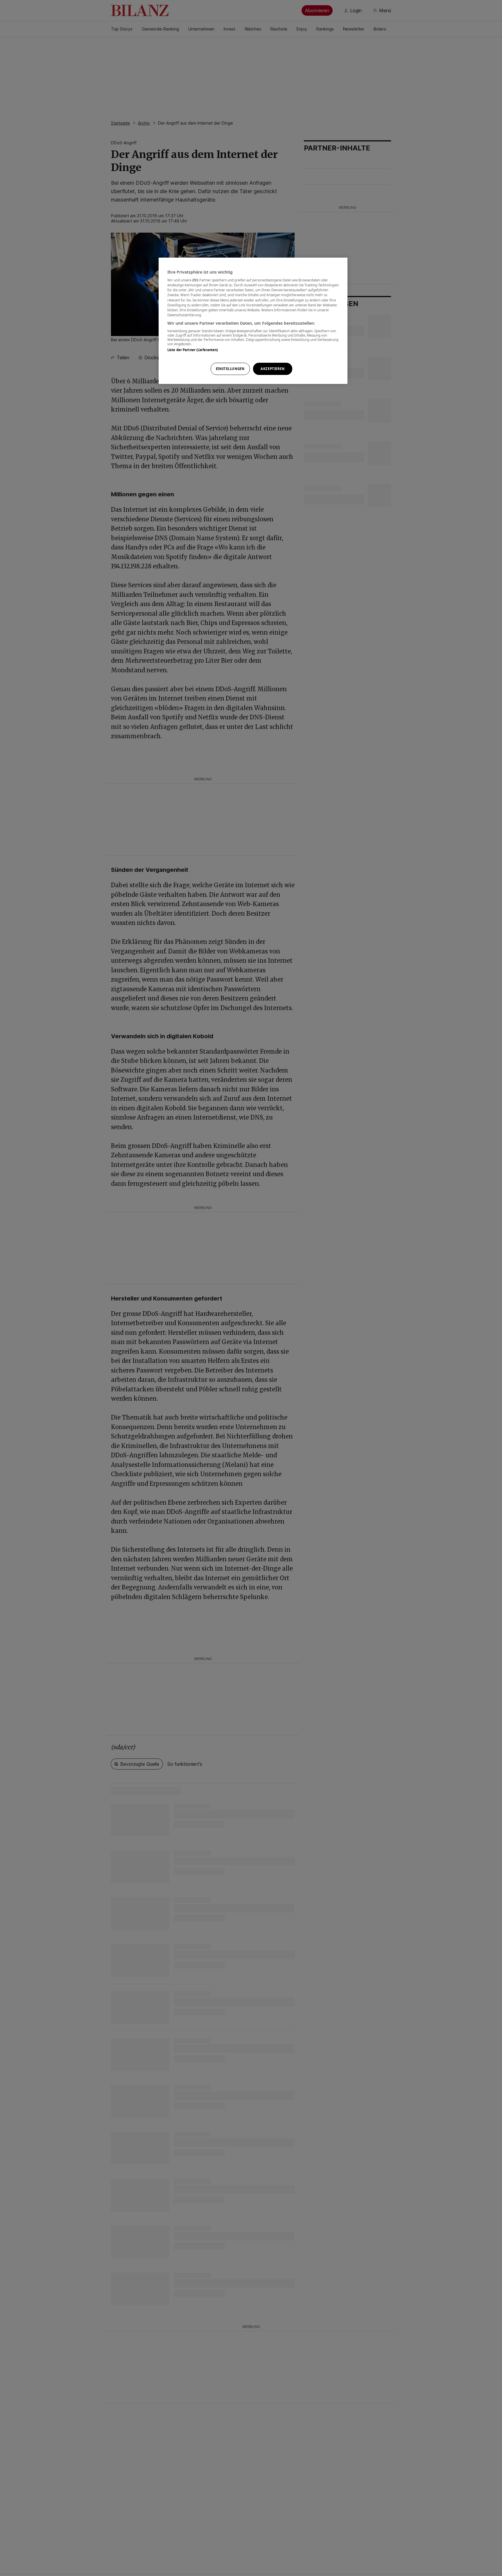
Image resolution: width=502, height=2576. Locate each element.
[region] (253, 321)
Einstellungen (230, 369)
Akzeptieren (272, 369)
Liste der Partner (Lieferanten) (193, 350)
